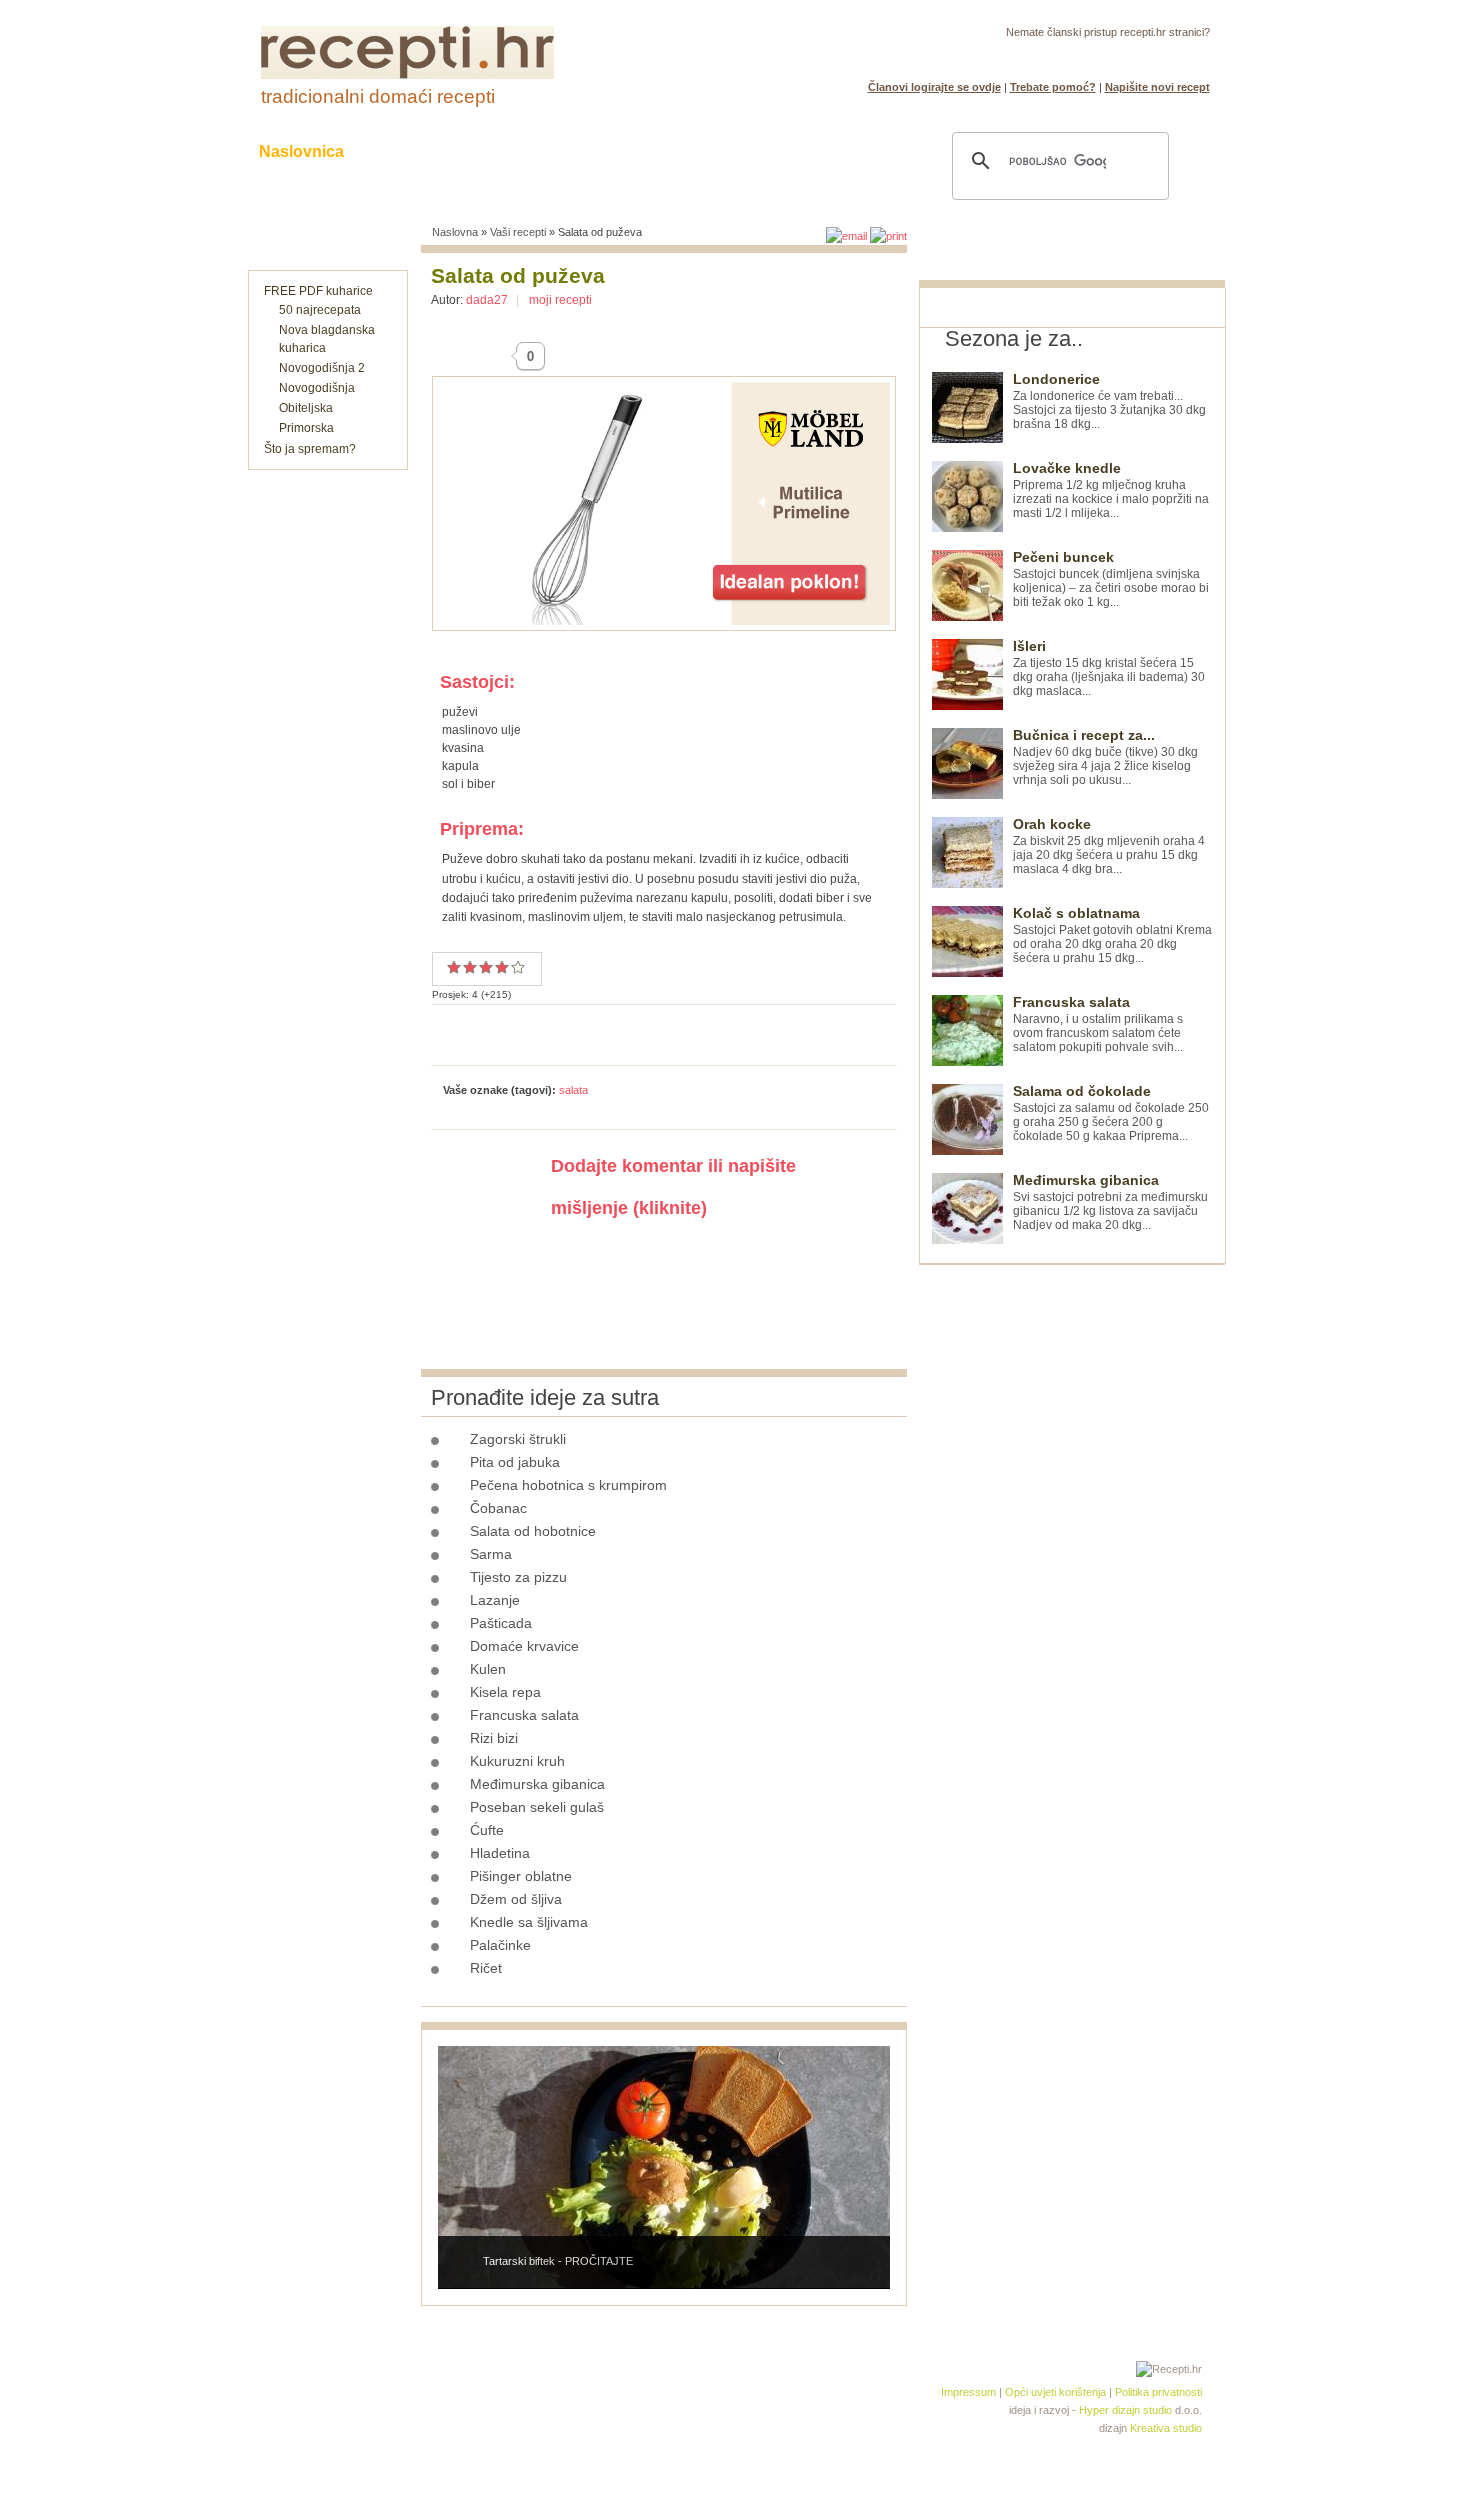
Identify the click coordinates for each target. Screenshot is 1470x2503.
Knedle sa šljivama (529, 1922)
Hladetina (500, 1853)
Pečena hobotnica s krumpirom (568, 1485)
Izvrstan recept (518, 967)
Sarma (491, 1554)
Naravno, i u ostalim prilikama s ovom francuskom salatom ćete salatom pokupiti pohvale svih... (1098, 1024)
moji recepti (560, 300)
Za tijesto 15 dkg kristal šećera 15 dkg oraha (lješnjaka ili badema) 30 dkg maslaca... (1109, 668)
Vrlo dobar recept (486, 967)
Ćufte (487, 1830)
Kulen (488, 1669)
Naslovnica (301, 151)
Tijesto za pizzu (518, 1577)
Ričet (486, 1968)
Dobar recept (470, 967)
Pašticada (501, 1623)
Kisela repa (505, 1692)
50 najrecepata (320, 310)
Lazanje (495, 1600)
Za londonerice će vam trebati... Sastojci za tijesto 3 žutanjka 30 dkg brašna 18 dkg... (1109, 401)
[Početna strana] (407, 75)
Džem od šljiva (516, 1899)
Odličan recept (502, 967)
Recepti (413, 151)
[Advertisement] (1069, 1565)
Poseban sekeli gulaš (537, 1807)
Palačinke (500, 1945)
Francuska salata (524, 1715)
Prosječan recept (454, 967)
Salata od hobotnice (533, 1531)
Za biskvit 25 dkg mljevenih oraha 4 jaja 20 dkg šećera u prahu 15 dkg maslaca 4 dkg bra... (1109, 846)
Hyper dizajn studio (1125, 2410)
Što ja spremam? (310, 449)
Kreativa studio (1166, 2428)
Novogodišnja (317, 388)
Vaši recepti (518, 232)
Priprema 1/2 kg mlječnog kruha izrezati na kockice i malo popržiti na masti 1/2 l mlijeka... (1111, 490)
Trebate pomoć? (1053, 87)
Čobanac (498, 1508)
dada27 (487, 300)
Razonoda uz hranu (804, 151)
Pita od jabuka (515, 1462)
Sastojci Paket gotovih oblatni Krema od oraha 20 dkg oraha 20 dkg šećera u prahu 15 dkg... (1112, 935)
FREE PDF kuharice (318, 291)
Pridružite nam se (1148, 56)
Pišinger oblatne (521, 1876)
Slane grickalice (630, 151)
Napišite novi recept (1157, 87)
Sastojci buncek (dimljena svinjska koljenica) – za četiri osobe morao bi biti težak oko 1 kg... (1111, 579)
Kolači (506, 151)
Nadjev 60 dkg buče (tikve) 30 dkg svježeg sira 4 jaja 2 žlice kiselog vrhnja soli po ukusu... (1105, 757)
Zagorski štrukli (518, 1439)
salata (573, 1090)
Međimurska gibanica (537, 1784)
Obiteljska (306, 408)
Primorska (306, 428)
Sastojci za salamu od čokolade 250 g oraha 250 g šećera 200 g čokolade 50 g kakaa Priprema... (1111, 1113)
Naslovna (455, 232)
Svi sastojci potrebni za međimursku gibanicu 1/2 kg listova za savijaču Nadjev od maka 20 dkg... (1110, 1202)
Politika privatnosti (1158, 2392)
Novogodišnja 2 (322, 368)
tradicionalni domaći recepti (378, 96)
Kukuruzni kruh (517, 1761)
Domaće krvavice (524, 1646)
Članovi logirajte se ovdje (934, 87)
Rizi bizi (494, 1738)
